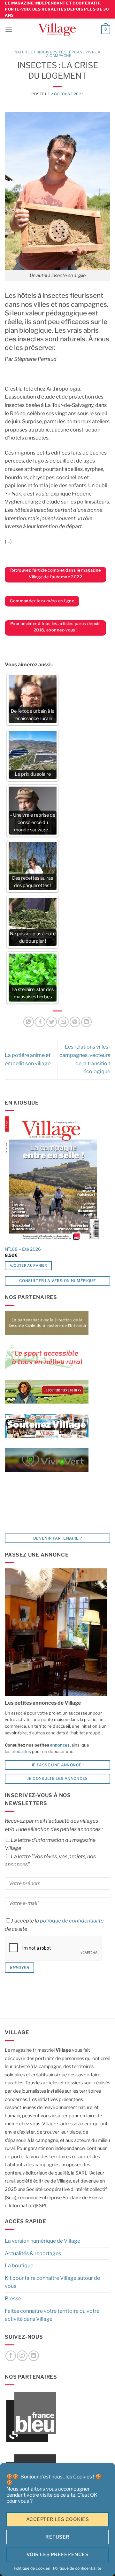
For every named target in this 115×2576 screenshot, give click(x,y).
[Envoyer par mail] (63, 1022)
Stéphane (74, 52)
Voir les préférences (57, 2555)
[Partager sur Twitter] (52, 1022)
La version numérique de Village (42, 2241)
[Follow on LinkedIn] (34, 2356)
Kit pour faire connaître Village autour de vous (52, 2282)
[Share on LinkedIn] (86, 1022)
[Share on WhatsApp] (29, 1022)
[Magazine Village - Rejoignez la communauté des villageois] (57, 30)
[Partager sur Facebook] (40, 1022)
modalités (21, 1751)
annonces (59, 1745)
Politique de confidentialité (77, 2568)
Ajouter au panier (28, 1265)
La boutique (19, 2266)
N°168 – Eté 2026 (23, 1249)
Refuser (57, 2537)
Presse (13, 2299)
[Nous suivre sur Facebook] (11, 2356)
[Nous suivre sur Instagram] (22, 2356)
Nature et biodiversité (39, 52)
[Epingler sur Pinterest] (75, 1022)
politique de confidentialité (72, 1921)
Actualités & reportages (33, 2253)
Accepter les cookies (57, 2519)
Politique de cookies (32, 2568)
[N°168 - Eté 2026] (53, 1179)
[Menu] (9, 30)
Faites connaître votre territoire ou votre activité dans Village (52, 2315)
